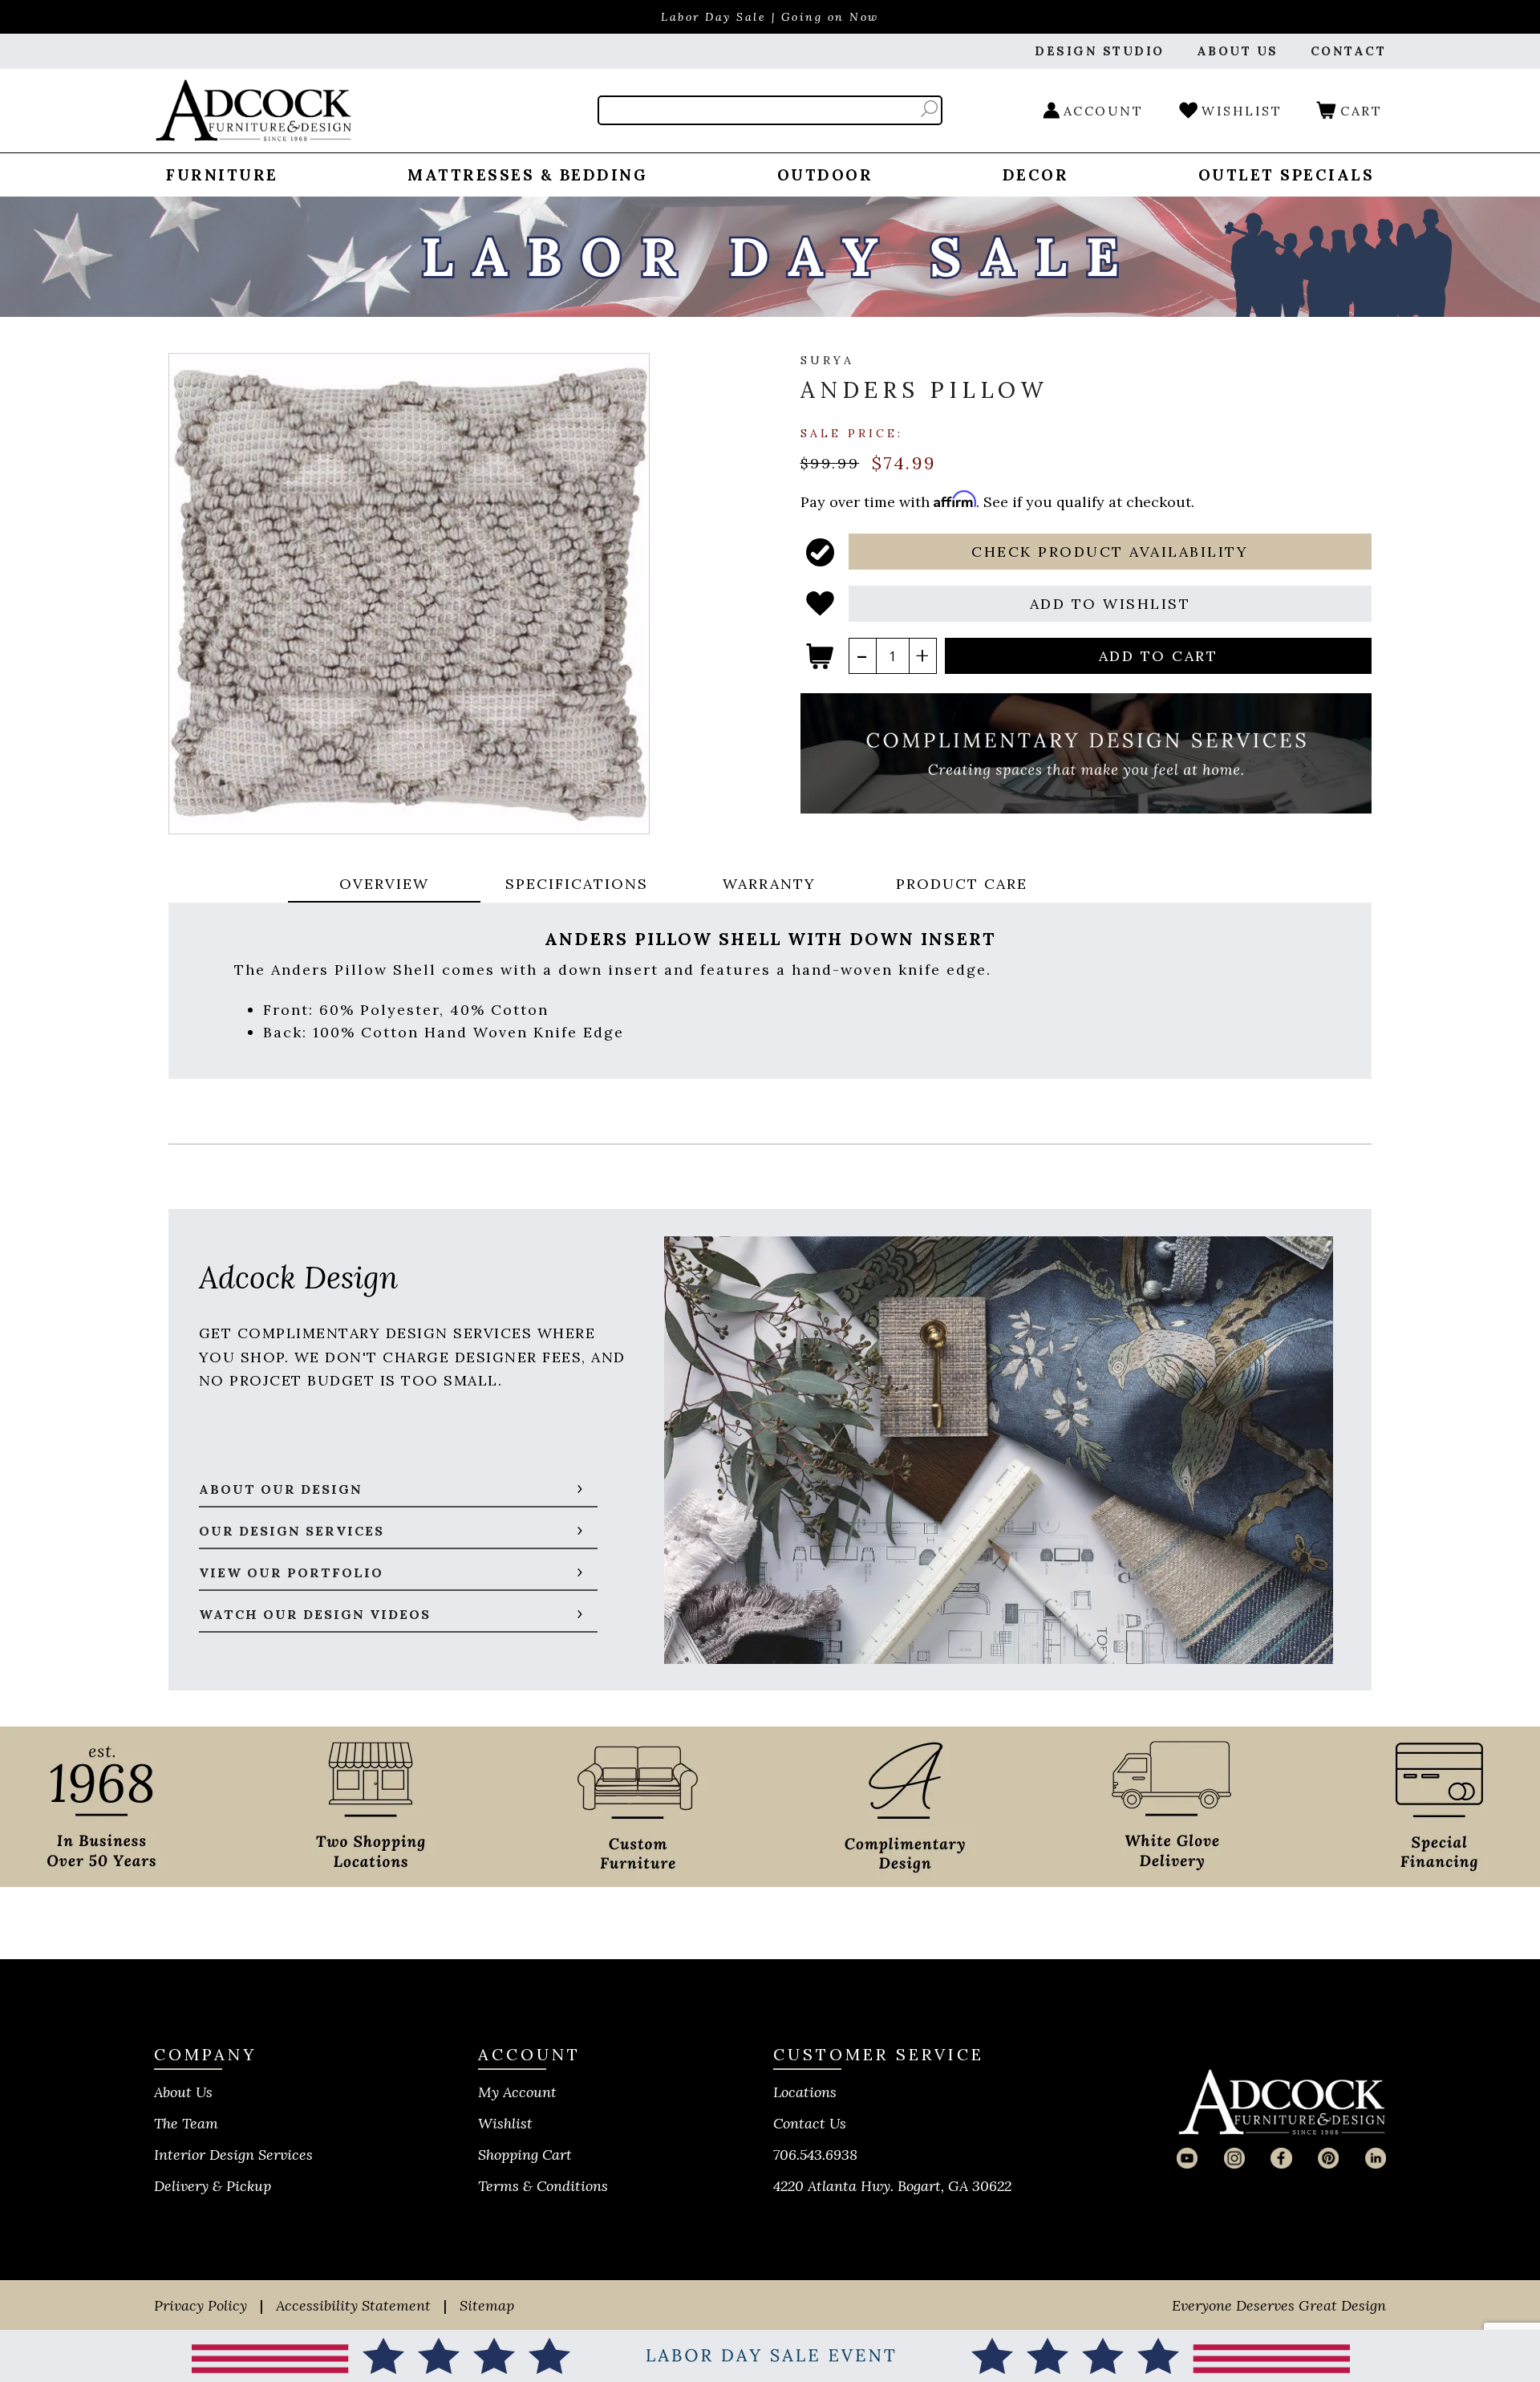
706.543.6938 (815, 2155)
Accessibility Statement (353, 2305)
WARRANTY (769, 884)
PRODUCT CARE (962, 884)
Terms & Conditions (543, 2186)
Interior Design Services (233, 2155)
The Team (186, 2123)
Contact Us (810, 2123)
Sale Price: (852, 432)
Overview (384, 884)
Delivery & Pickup (213, 2186)
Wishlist (505, 2123)
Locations (805, 2092)
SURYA (827, 360)
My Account (517, 2092)
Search (929, 109)
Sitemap (487, 2305)
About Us (183, 2092)
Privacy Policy (201, 2305)
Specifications (577, 884)
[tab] (384, 885)
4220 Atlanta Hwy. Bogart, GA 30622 (892, 2186)
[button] (1110, 552)
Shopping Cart (525, 2155)
